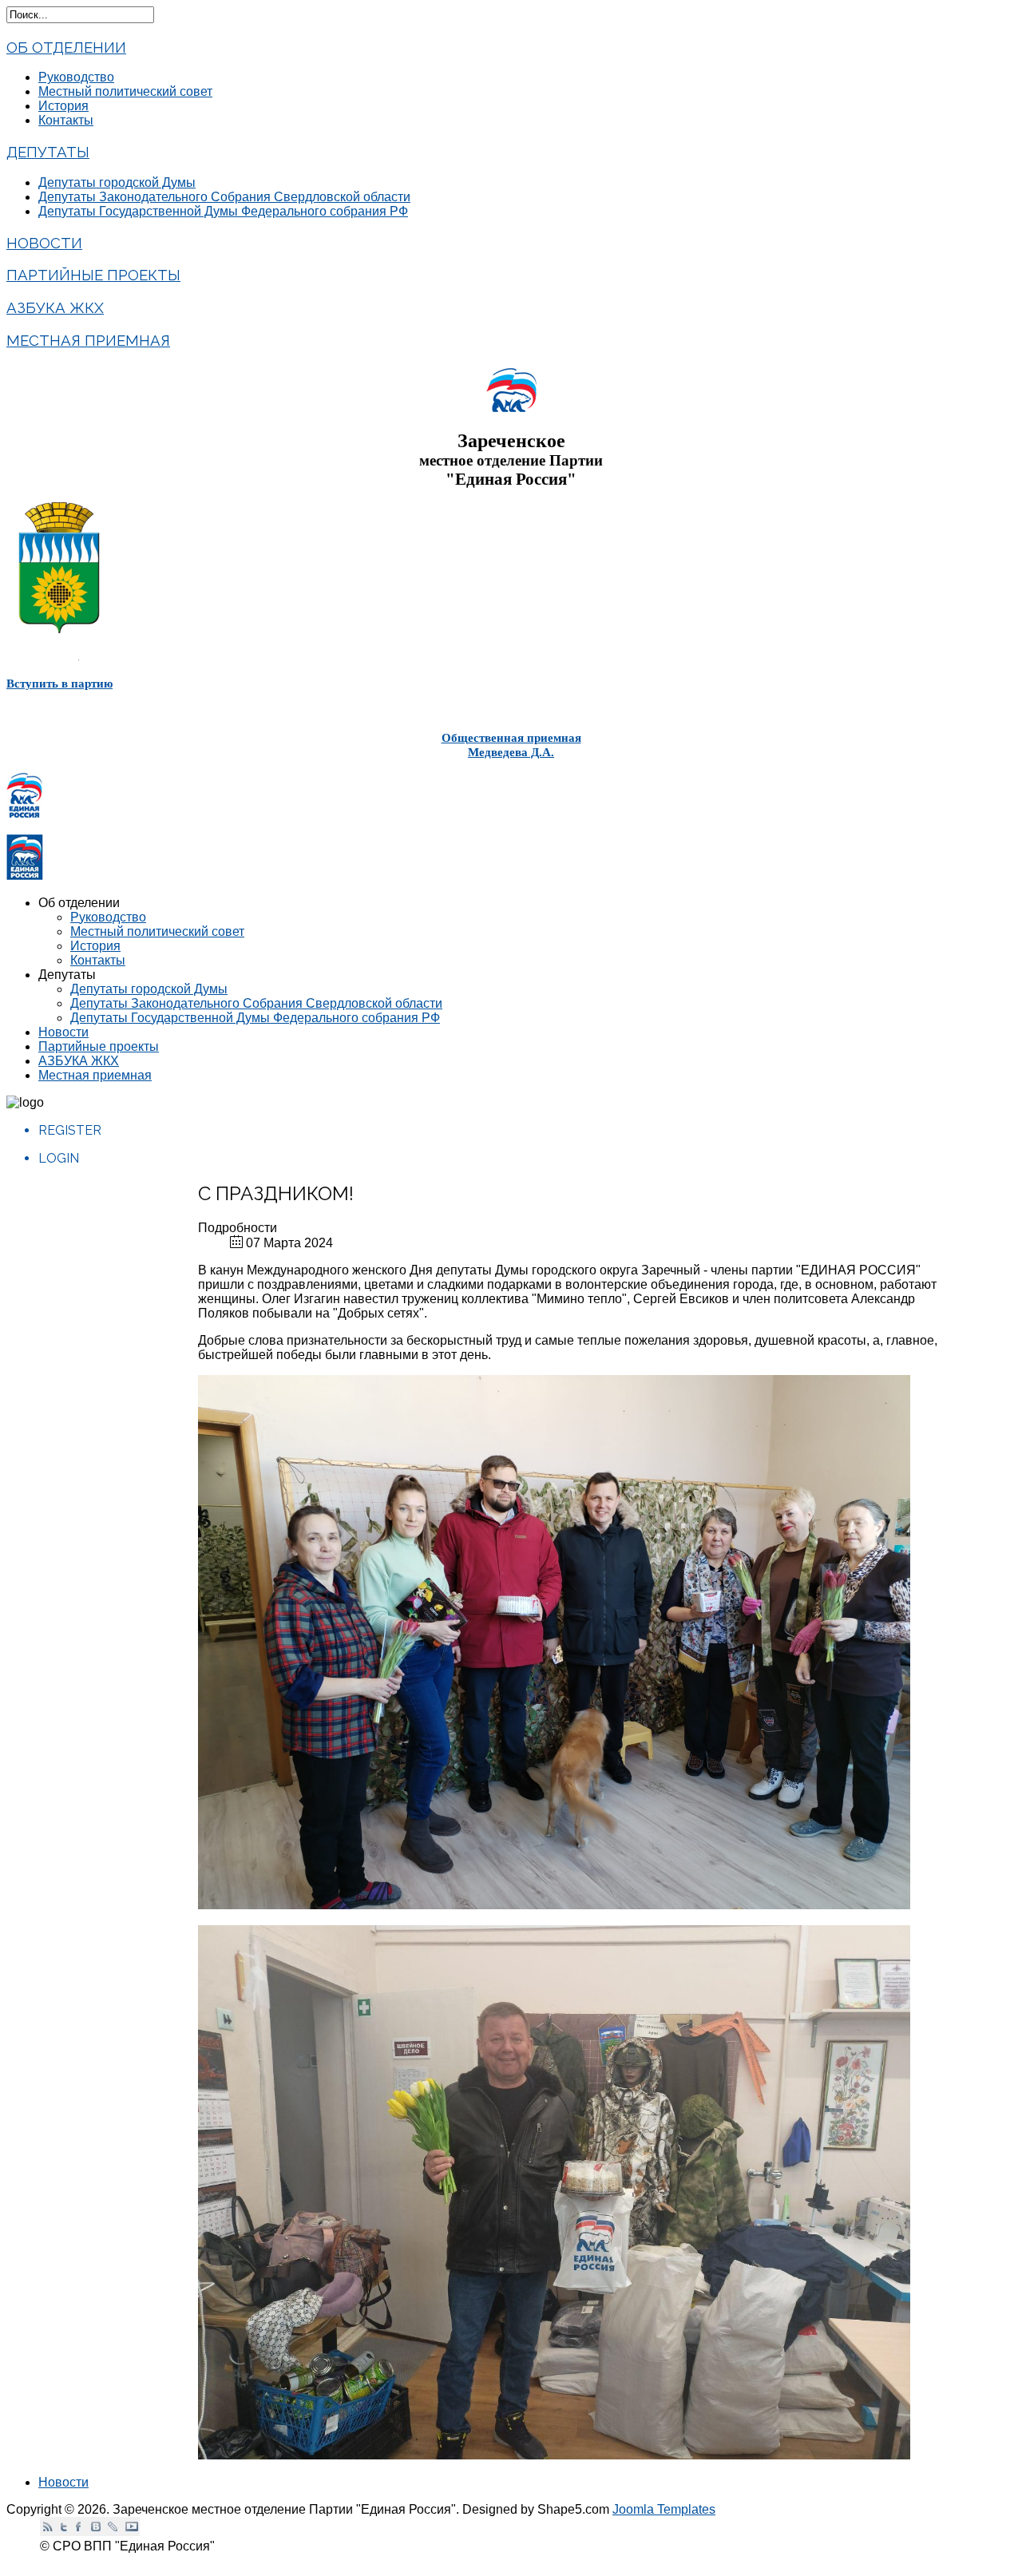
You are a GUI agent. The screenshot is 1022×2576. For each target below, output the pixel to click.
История (63, 106)
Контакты (66, 120)
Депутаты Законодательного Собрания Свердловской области (224, 197)
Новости (44, 243)
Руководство (76, 77)
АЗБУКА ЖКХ (55, 307)
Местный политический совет (125, 91)
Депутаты (48, 152)
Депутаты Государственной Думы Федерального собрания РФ (223, 211)
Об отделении (66, 47)
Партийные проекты (93, 275)
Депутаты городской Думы (117, 182)
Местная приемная (88, 340)
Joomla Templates (664, 2509)
